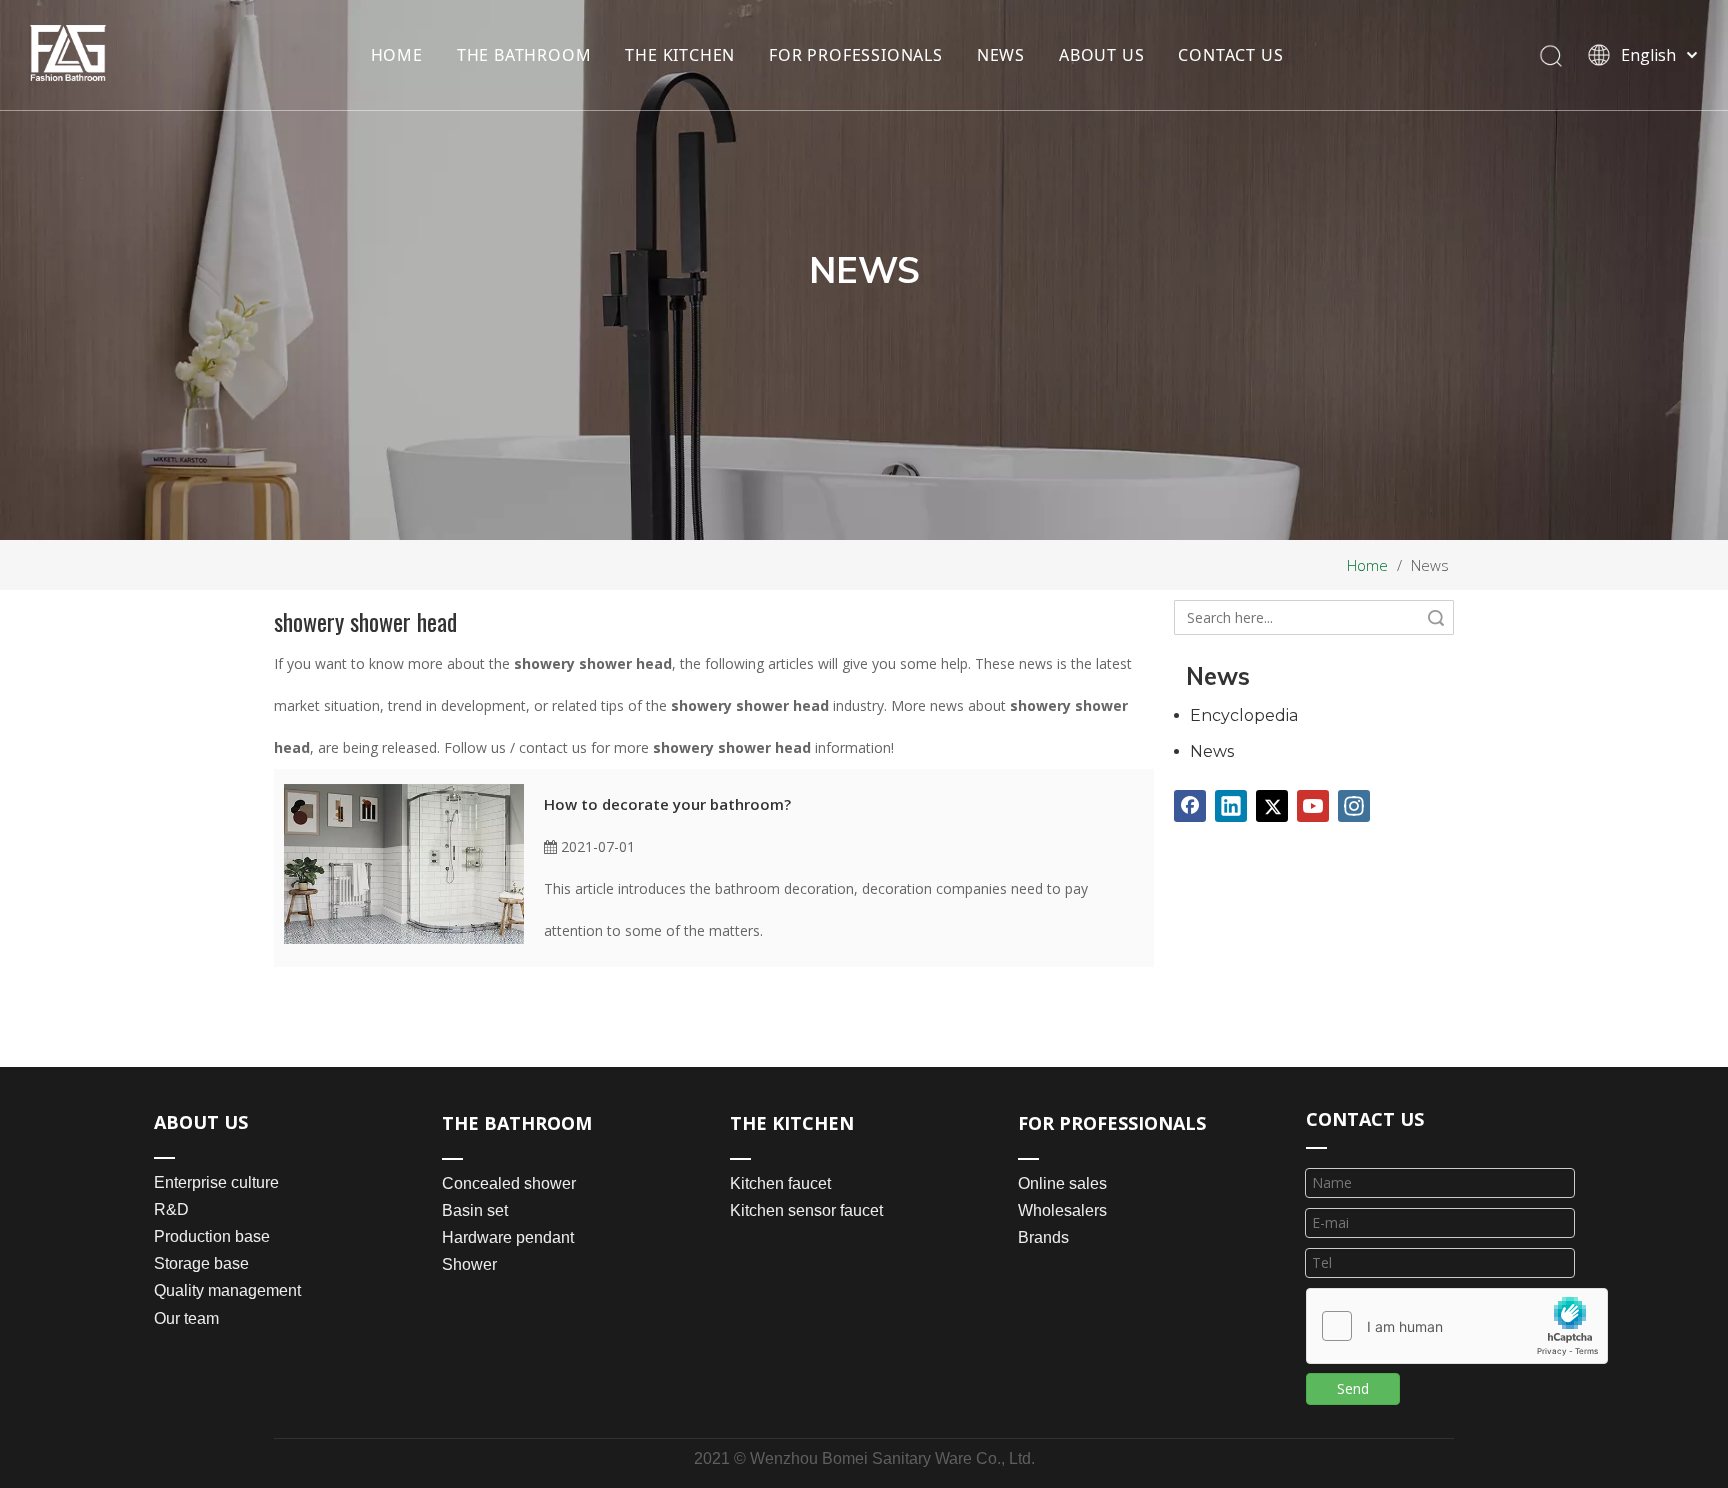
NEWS (1001, 55)
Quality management (227, 1290)
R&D (171, 1209)
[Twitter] (1272, 806)
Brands (1043, 1237)
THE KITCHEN (680, 55)
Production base (212, 1236)
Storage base (201, 1263)
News (1212, 751)
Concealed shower (509, 1183)
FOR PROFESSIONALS (856, 55)
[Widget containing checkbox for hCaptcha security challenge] (1457, 1327)
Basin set (475, 1210)
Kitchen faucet (780, 1183)
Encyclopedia (1244, 715)
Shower (469, 1264)
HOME (397, 55)
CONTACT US (1230, 55)
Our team (186, 1318)
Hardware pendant (508, 1237)
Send (1353, 1388)
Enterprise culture (216, 1182)
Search (1436, 617)
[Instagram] (1354, 806)
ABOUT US (1101, 55)
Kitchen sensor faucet (806, 1210)
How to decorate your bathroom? (667, 804)
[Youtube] (1313, 806)
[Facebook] (1190, 806)
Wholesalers (1062, 1210)
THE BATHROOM (524, 55)
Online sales (1062, 1183)
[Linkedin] (1231, 806)
